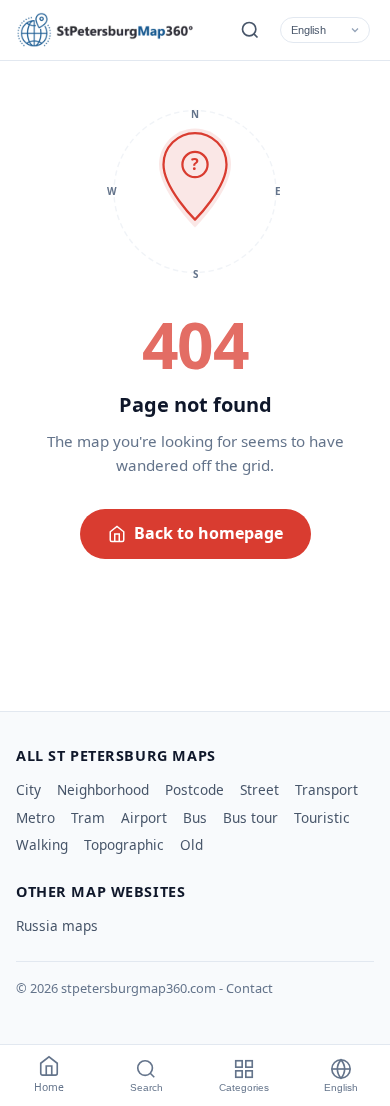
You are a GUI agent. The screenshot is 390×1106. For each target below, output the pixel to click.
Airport (144, 817)
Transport (326, 789)
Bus (195, 817)
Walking (42, 844)
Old (191, 844)
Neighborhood (103, 789)
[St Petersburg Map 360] (106, 30)
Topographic (124, 844)
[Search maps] (250, 30)
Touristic (322, 817)
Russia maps (57, 925)
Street (259, 789)
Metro (35, 817)
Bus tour (250, 817)
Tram (88, 817)
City (28, 789)
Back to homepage (208, 533)
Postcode (194, 789)
